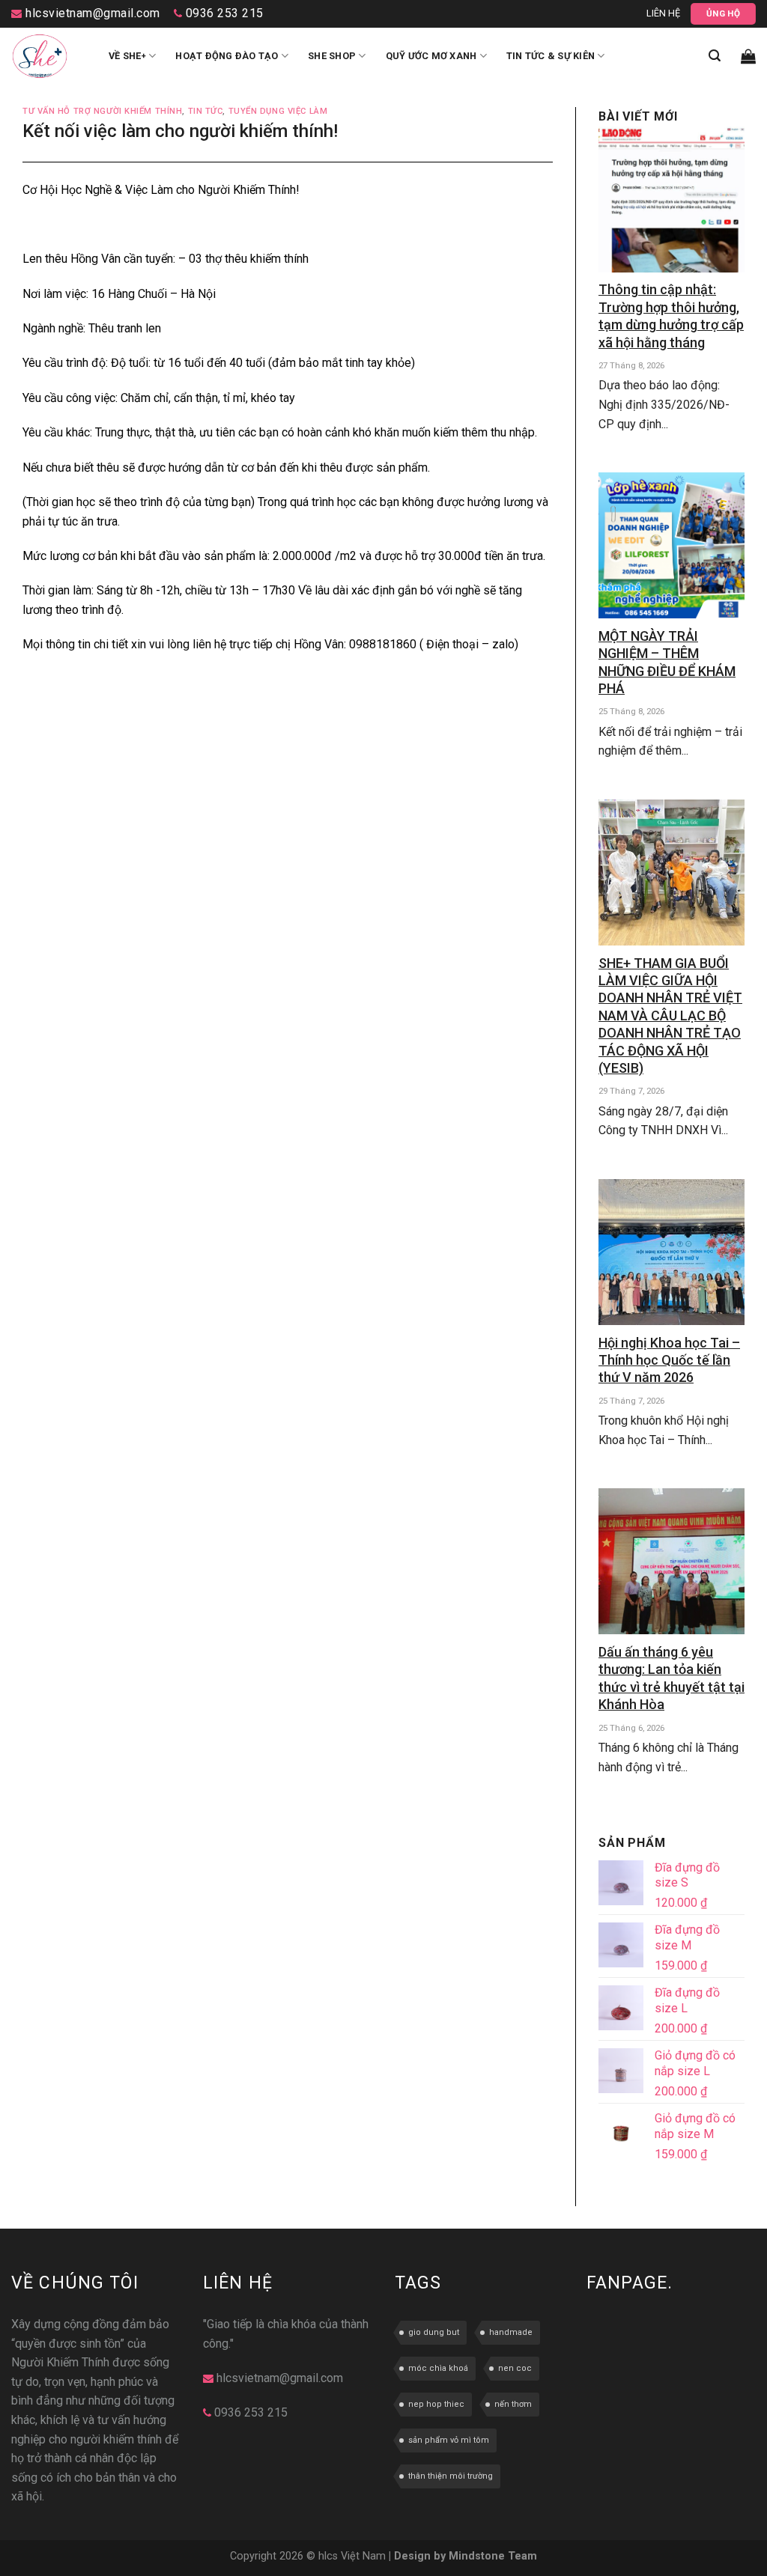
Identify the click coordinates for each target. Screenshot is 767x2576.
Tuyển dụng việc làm (278, 111)
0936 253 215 (223, 13)
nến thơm (513, 2404)
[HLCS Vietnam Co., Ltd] (49, 56)
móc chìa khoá (438, 2368)
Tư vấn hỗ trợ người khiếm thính (102, 111)
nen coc (515, 2368)
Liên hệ (663, 13)
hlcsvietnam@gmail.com (91, 13)
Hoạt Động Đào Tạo (227, 56)
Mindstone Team (493, 2556)
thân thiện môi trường (451, 2476)
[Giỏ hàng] (748, 56)
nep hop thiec (436, 2404)
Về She (127, 56)
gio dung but (434, 2332)
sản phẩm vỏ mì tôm (449, 2440)
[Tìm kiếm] (715, 56)
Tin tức (206, 111)
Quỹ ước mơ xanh (431, 56)
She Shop (332, 56)
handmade (511, 2332)
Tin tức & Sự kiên (551, 56)
